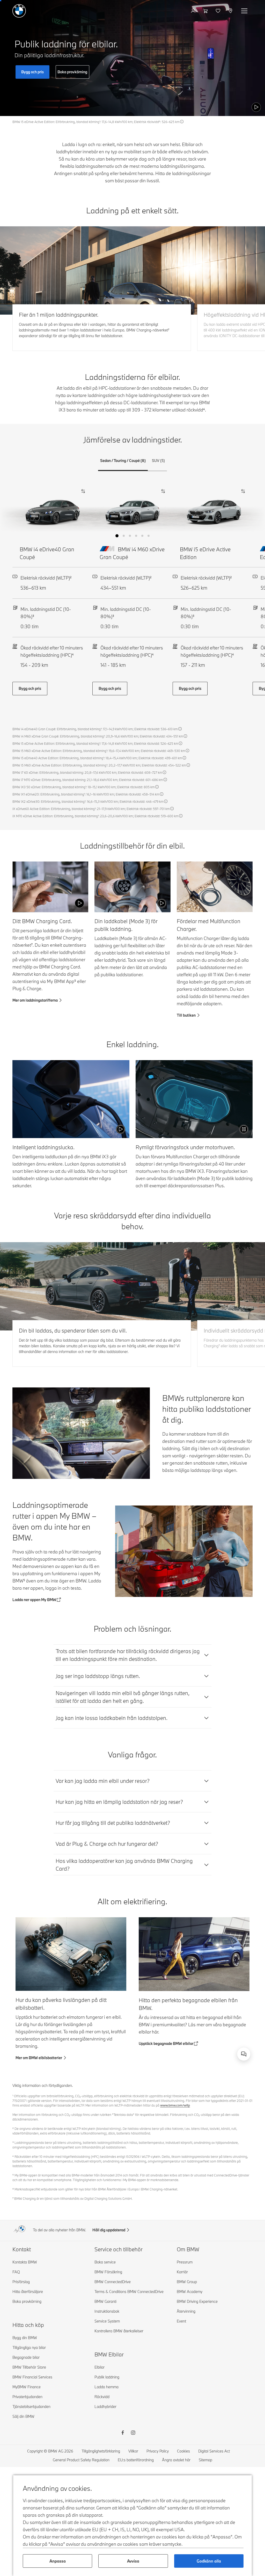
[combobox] (244, 2054)
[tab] (123, 461)
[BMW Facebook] (123, 2433)
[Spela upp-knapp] (256, 107)
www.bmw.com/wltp (175, 2105)
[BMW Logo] (19, 11)
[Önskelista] (219, 11)
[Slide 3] (130, 536)
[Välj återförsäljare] (231, 11)
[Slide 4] (136, 536)
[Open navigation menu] (245, 11)
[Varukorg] (206, 11)
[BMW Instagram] (133, 2433)
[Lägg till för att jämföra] (82, 491)
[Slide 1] (117, 536)
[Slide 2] (124, 536)
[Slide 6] (149, 536)
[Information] (182, 122)
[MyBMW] (194, 11)
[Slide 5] (142, 536)
